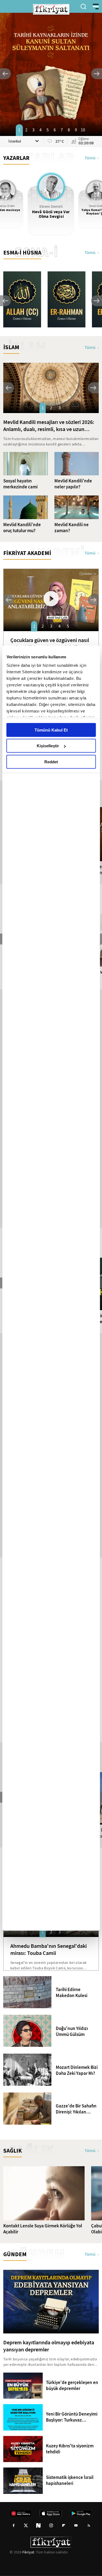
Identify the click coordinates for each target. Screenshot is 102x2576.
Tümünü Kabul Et (51, 730)
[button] (5, 74)
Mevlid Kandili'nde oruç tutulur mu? (22, 528)
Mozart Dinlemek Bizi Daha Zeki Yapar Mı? (77, 2070)
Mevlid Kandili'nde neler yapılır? (73, 484)
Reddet (51, 762)
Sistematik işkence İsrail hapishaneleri (70, 2481)
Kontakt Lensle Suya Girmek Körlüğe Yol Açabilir (43, 2229)
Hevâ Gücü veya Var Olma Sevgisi (51, 214)
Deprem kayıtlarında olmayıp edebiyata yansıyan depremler (49, 2346)
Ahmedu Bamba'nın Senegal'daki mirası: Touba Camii (49, 1949)
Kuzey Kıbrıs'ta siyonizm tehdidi (70, 2449)
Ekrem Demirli (51, 207)
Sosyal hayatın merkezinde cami (20, 484)
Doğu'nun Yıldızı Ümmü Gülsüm (72, 2032)
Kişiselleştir (48, 746)
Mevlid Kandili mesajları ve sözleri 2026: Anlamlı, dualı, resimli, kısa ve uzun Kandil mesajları (49, 426)
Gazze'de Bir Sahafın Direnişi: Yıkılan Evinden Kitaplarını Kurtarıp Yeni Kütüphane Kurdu (76, 2109)
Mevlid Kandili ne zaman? (72, 528)
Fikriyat (28, 2552)
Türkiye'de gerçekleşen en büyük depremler (72, 2386)
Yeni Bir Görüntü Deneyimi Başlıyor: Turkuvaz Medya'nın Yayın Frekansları (72, 2417)
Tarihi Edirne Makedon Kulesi (72, 1993)
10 (83, 130)
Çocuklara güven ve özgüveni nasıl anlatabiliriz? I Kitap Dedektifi (50, 644)
